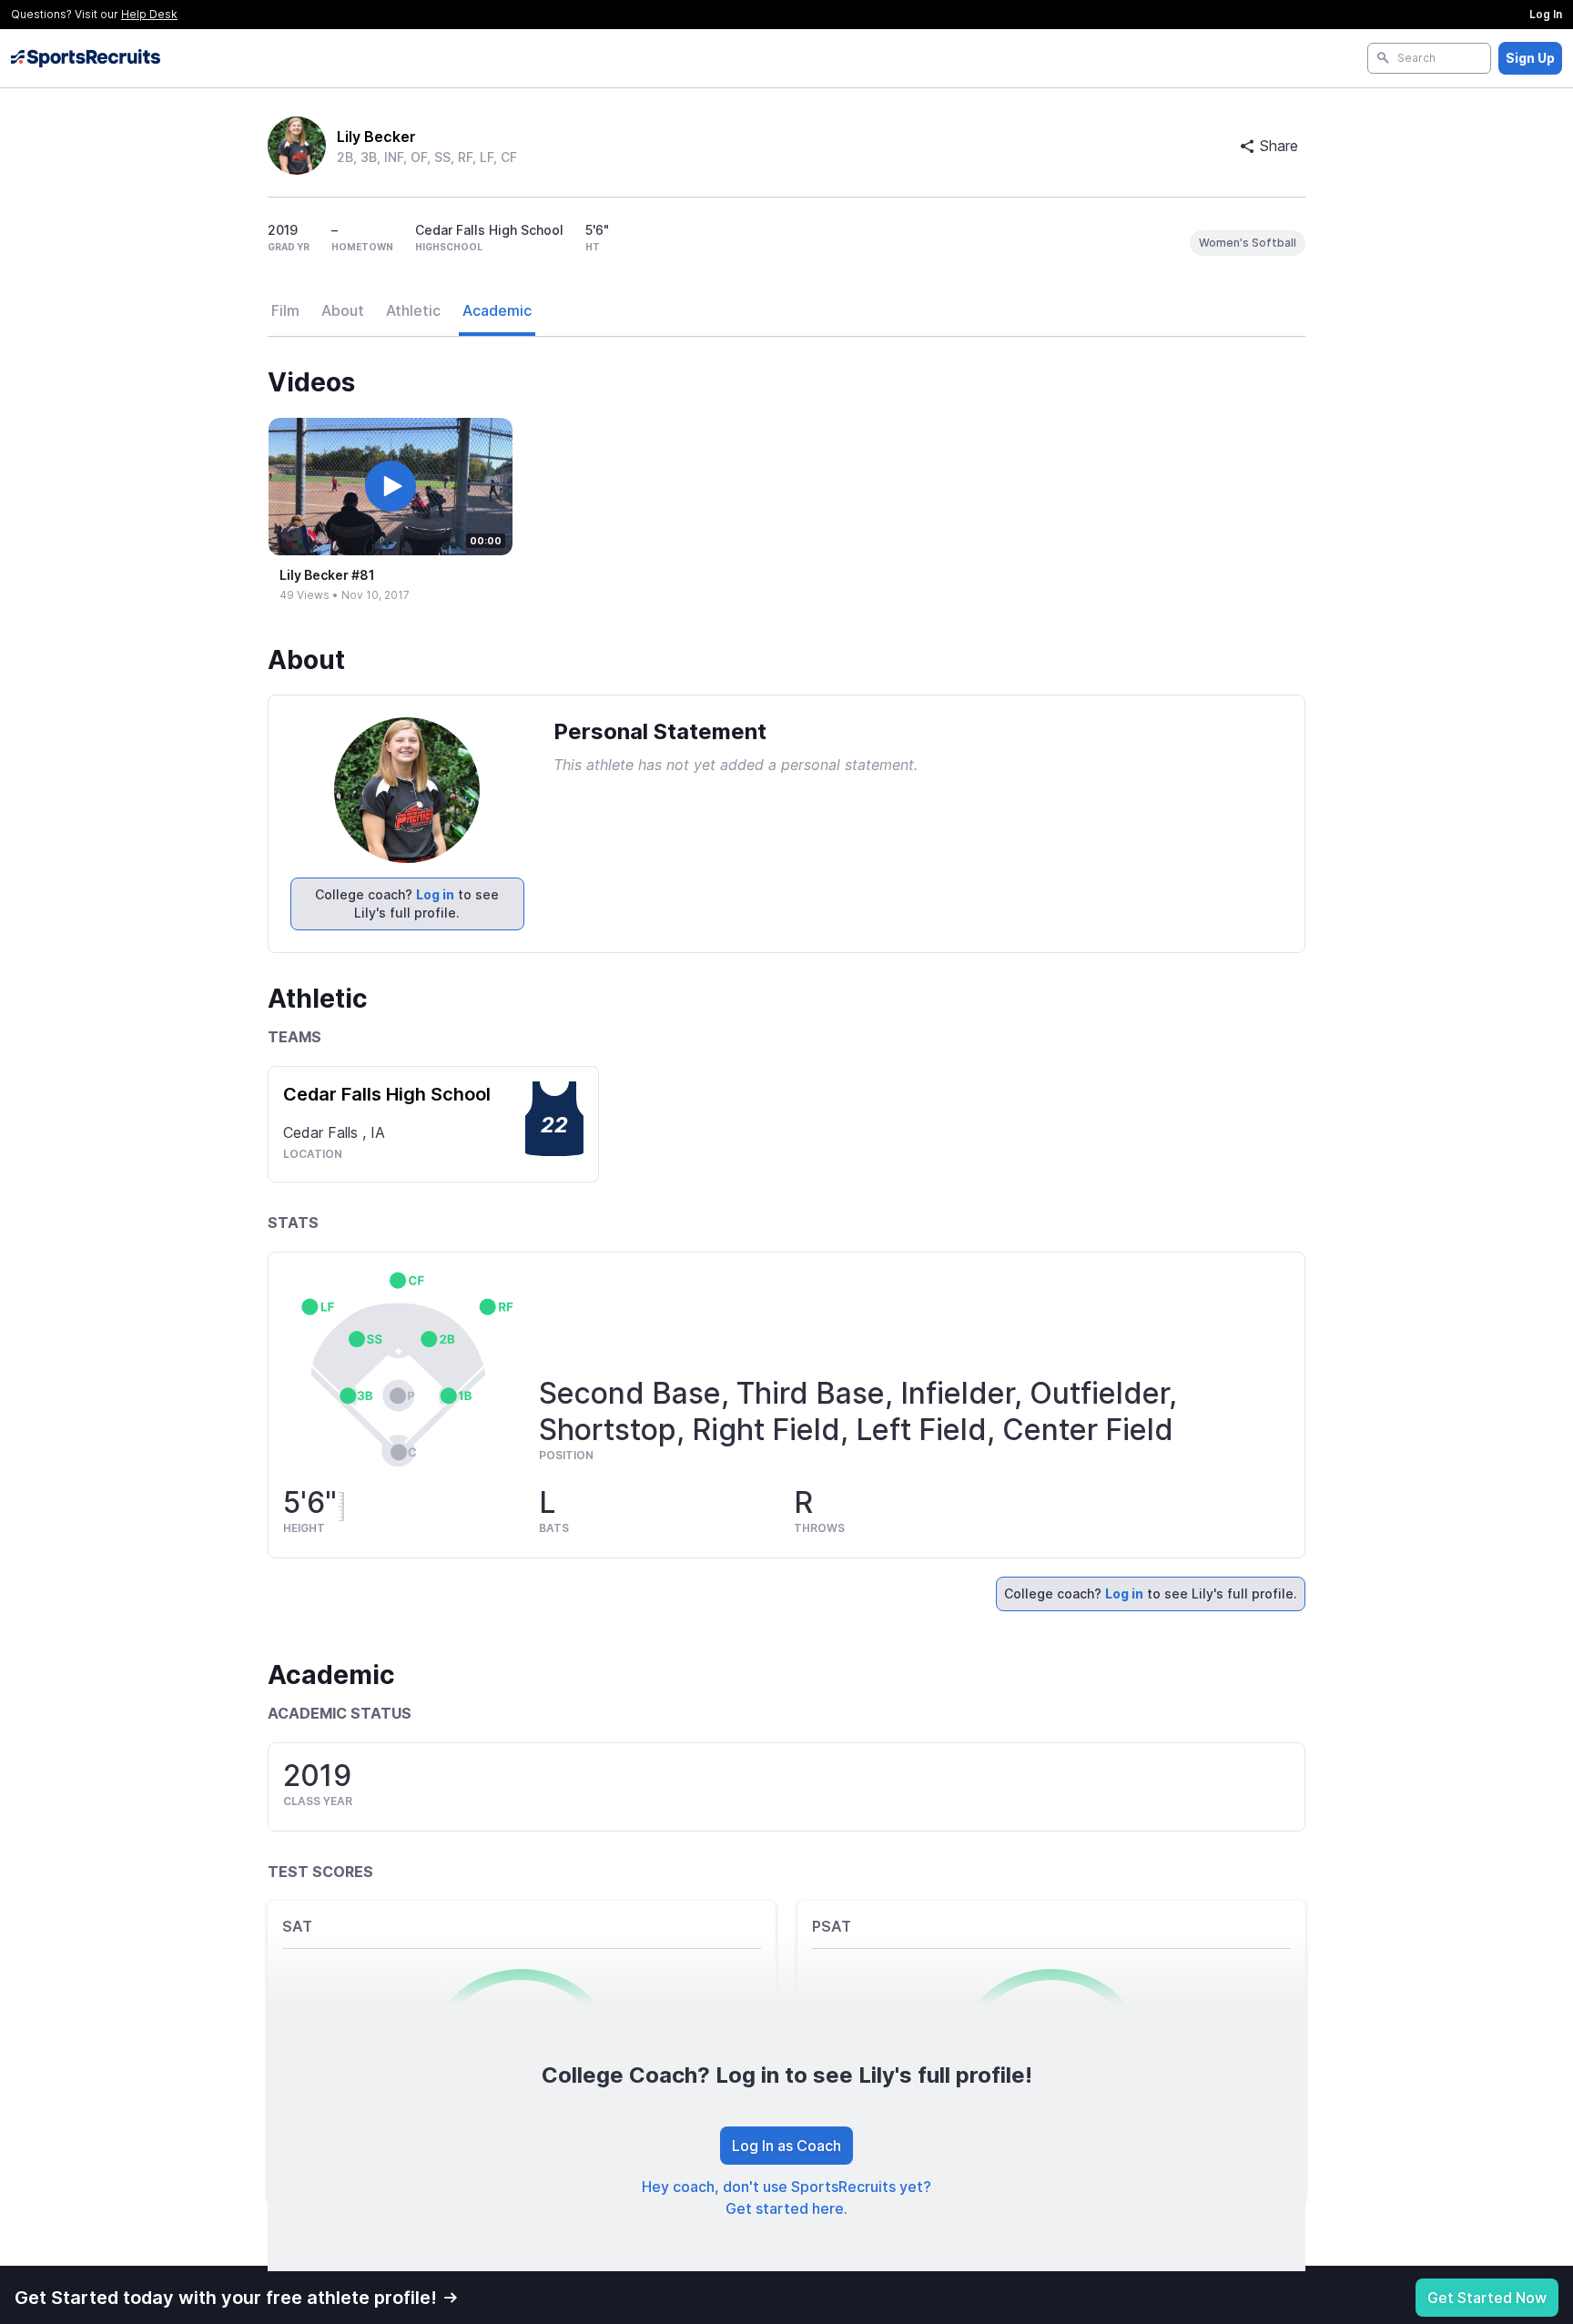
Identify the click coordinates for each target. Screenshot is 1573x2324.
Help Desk (149, 14)
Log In (1546, 14)
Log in (435, 894)
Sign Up (1530, 58)
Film (285, 310)
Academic (497, 310)
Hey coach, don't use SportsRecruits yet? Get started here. (786, 2197)
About (343, 310)
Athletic (413, 310)
